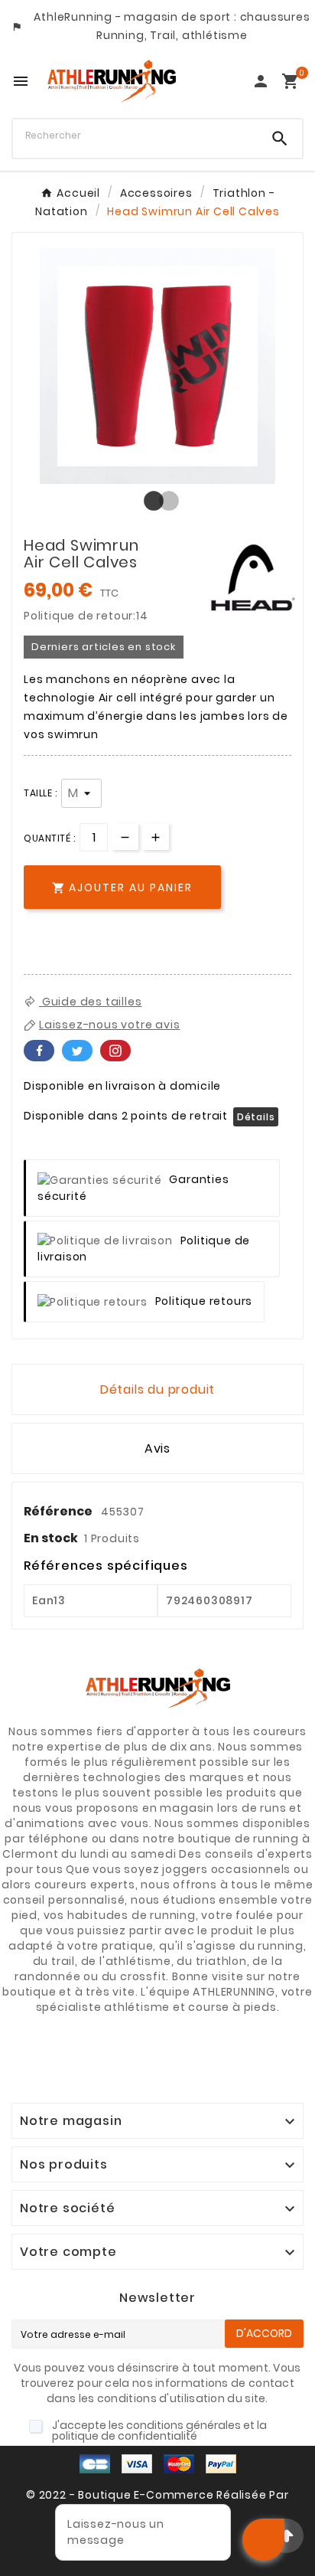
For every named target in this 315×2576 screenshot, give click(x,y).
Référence (59, 1511)
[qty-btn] (156, 837)
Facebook (39, 1051)
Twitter (77, 1051)
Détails (256, 1117)
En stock (51, 1538)
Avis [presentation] (157, 1448)
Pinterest (115, 1051)
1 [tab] (150, 502)
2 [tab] (165, 502)
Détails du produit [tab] (157, 1389)
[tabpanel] (157, 366)
